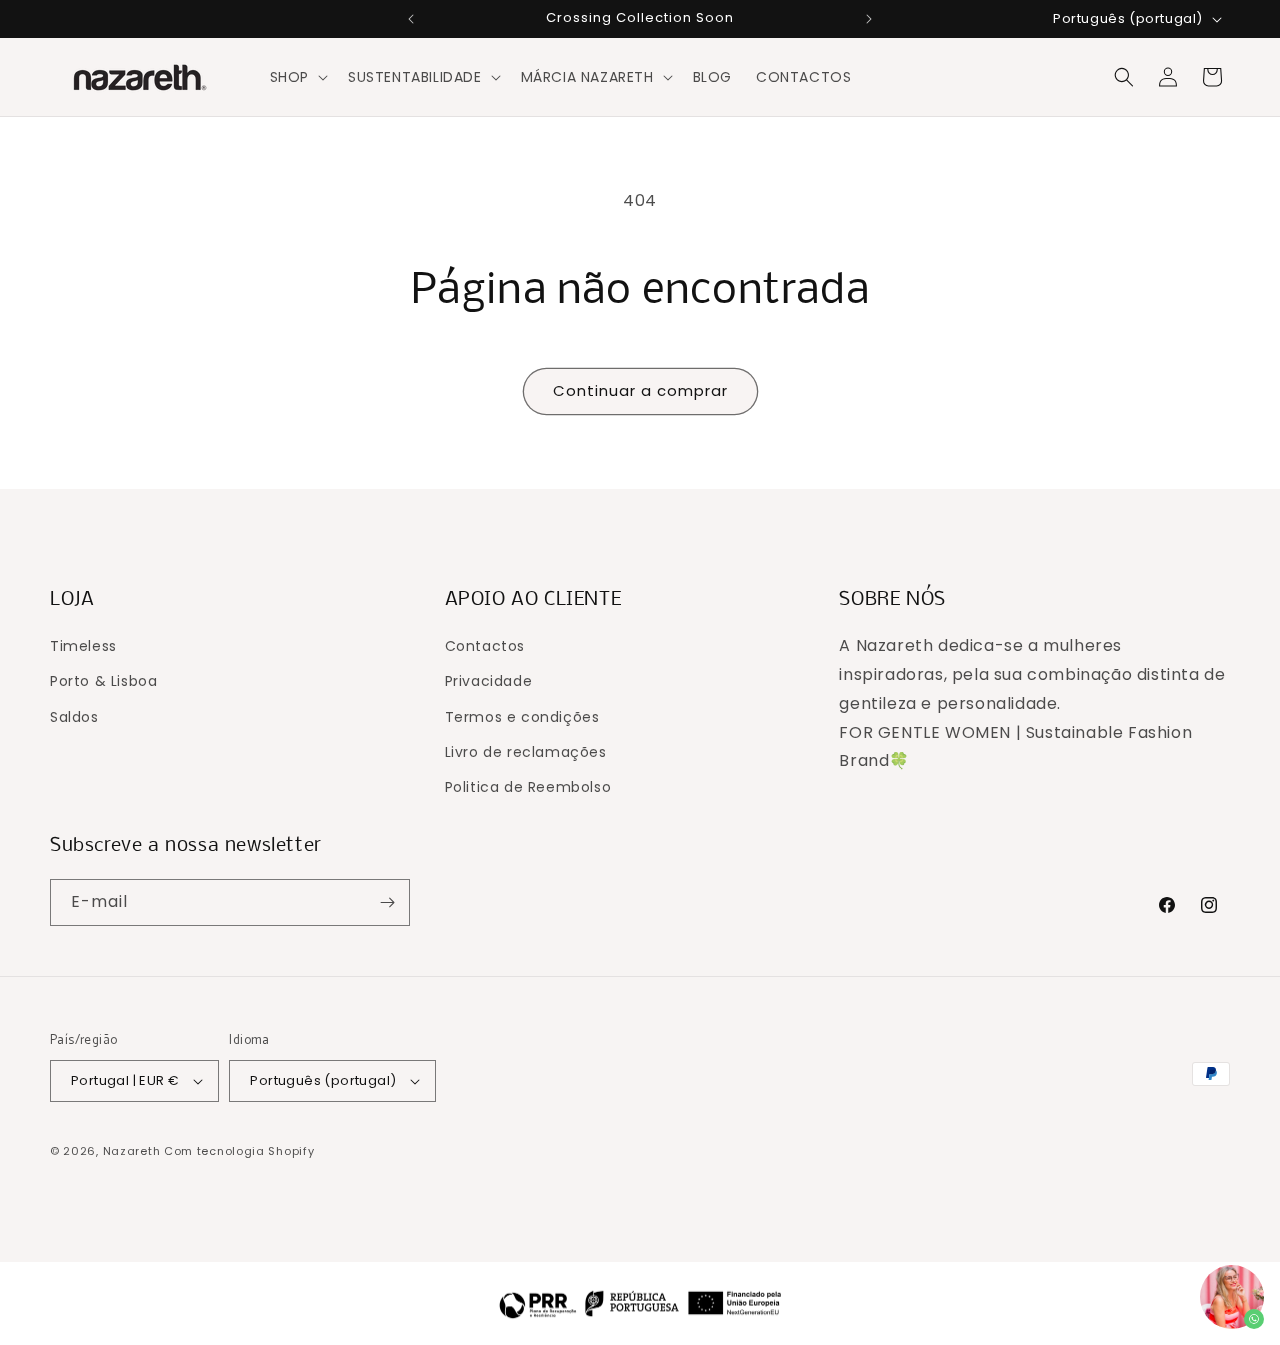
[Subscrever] (387, 902)
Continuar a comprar (640, 390)
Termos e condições (522, 717)
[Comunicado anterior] (411, 19)
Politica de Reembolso (528, 787)
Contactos (485, 646)
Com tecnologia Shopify (239, 1151)
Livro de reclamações (526, 752)
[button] (297, 77)
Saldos (74, 717)
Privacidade (489, 681)
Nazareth (132, 1151)
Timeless (83, 646)
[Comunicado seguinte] (869, 19)
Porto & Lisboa (103, 681)
